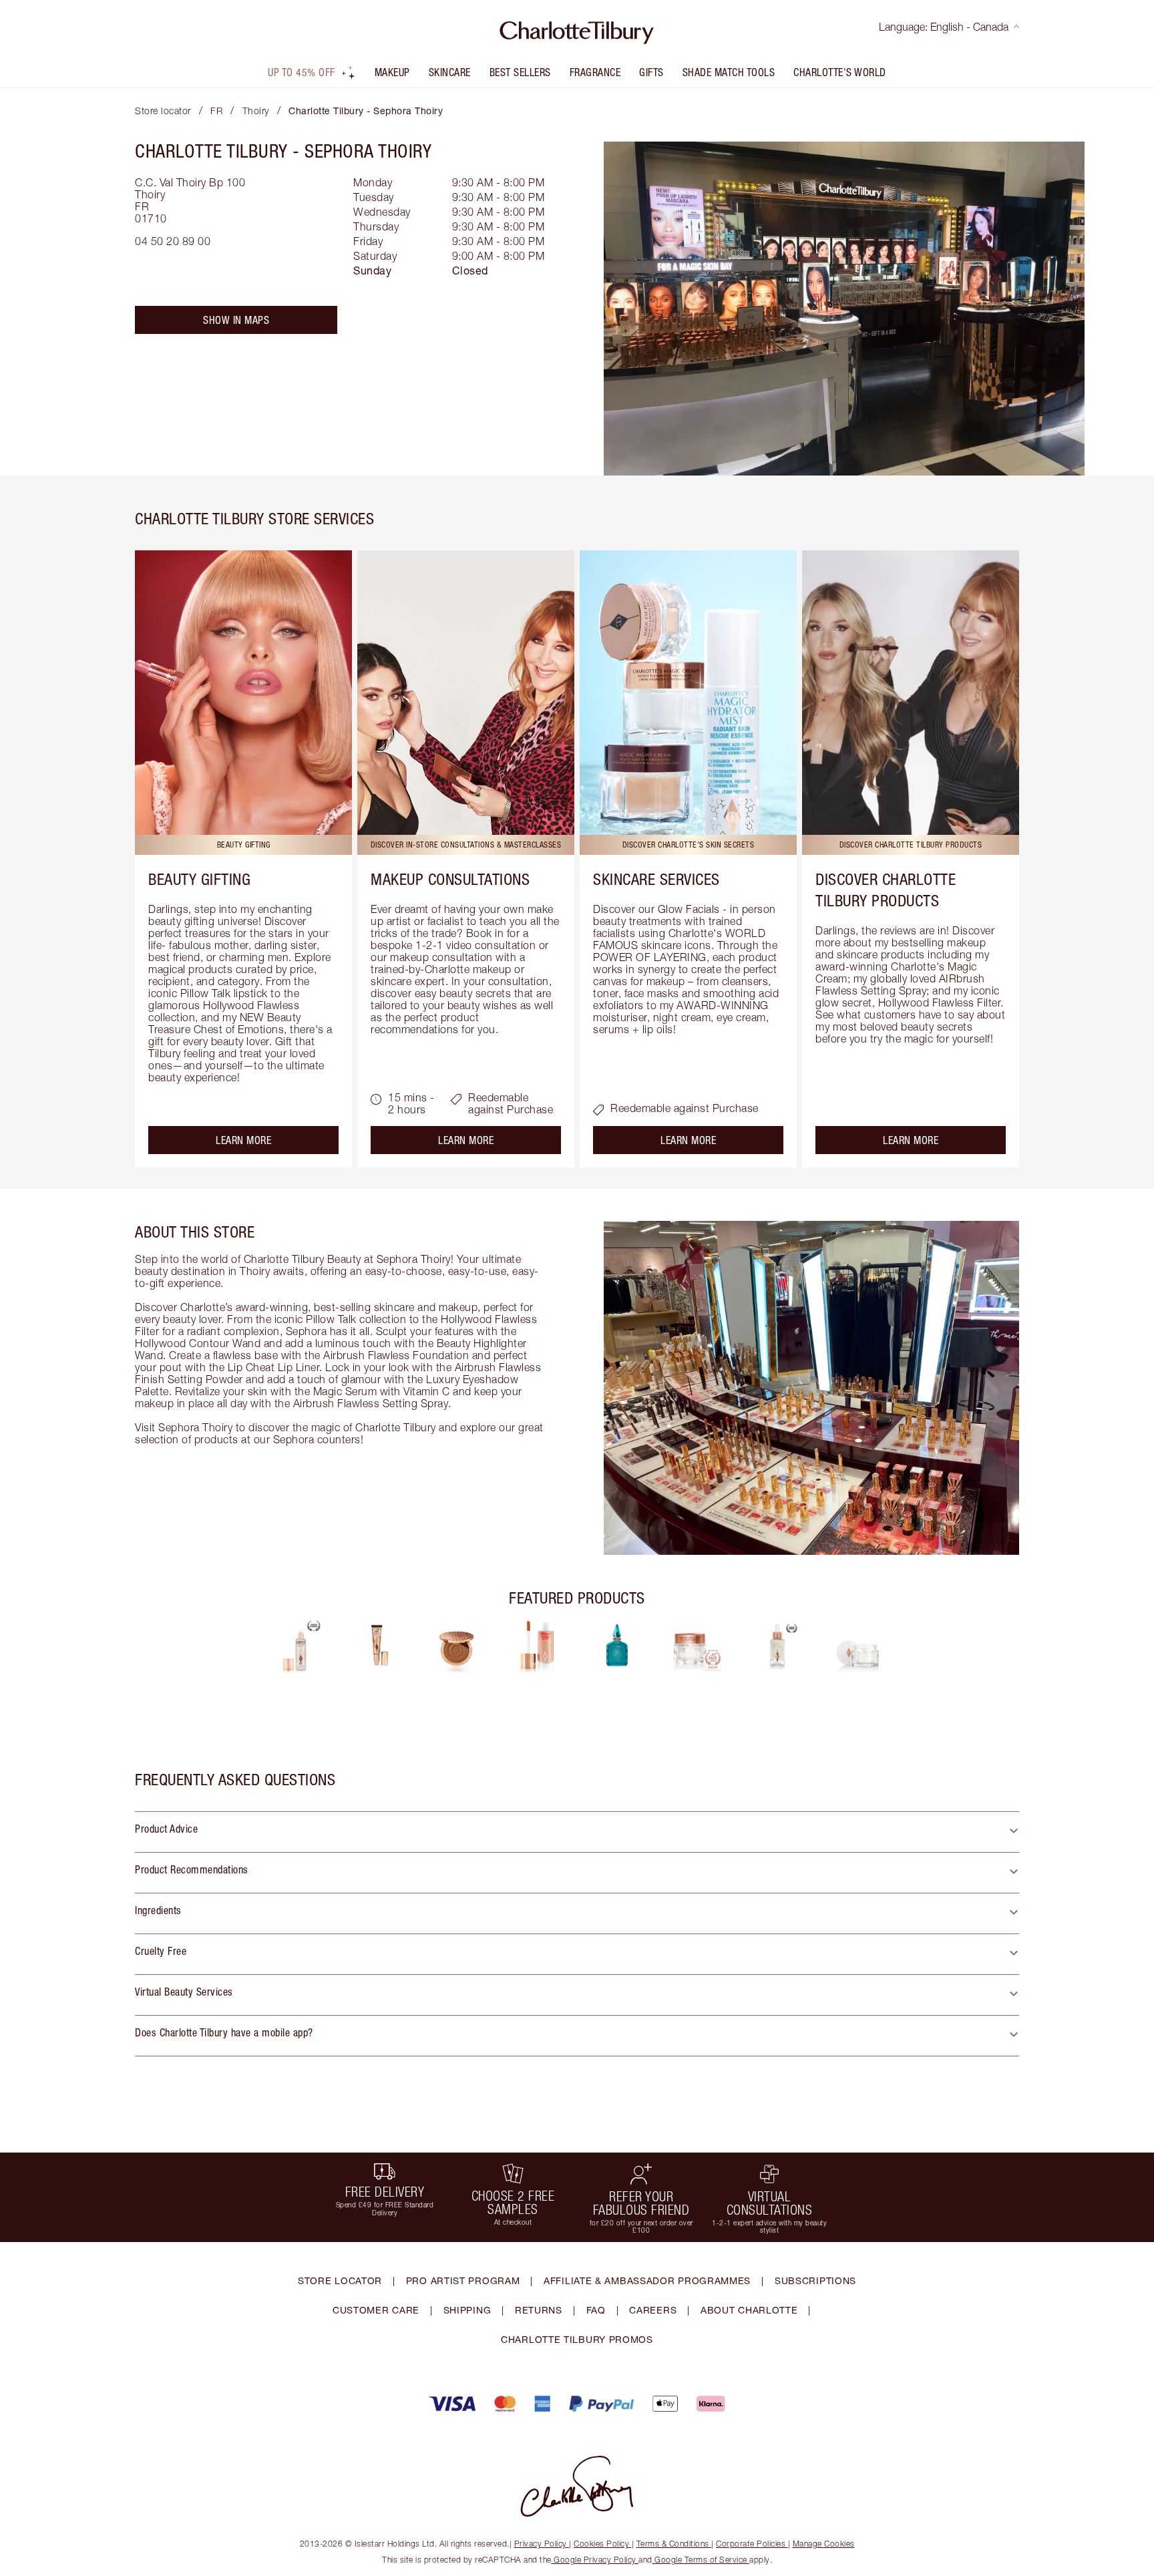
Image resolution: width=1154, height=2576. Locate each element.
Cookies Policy (601, 2544)
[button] (577, 1832)
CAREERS (653, 2310)
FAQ (596, 2310)
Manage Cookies (824, 2544)
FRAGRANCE (595, 72)
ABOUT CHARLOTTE (749, 2310)
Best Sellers (520, 72)
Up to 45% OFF (302, 72)
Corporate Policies (751, 2544)
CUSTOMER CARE (376, 2310)
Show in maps (236, 320)
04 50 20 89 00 (173, 241)
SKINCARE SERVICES (656, 879)
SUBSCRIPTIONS (815, 2280)
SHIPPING (467, 2310)
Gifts (651, 72)
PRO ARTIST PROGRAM (463, 2280)
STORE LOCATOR (340, 2280)
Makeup (392, 72)
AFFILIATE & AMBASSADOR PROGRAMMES (647, 2280)
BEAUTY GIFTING (199, 879)
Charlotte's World (840, 72)
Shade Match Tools (729, 72)
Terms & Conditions (673, 2544)
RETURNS (539, 2310)
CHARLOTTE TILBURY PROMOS (577, 2339)
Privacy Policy (541, 2544)
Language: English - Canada (944, 27)
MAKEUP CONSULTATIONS (450, 879)
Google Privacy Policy (595, 2560)
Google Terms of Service (701, 2560)
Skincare (450, 72)
